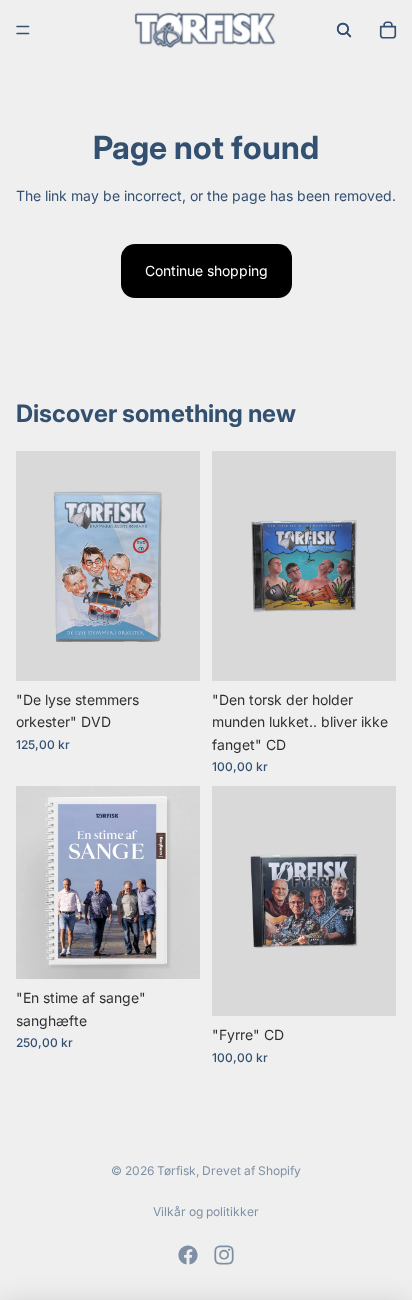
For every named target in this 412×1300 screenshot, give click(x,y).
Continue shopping (206, 270)
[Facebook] (188, 1255)
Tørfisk (176, 1170)
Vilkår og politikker (206, 1211)
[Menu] (23, 30)
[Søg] (344, 30)
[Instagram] (224, 1255)
